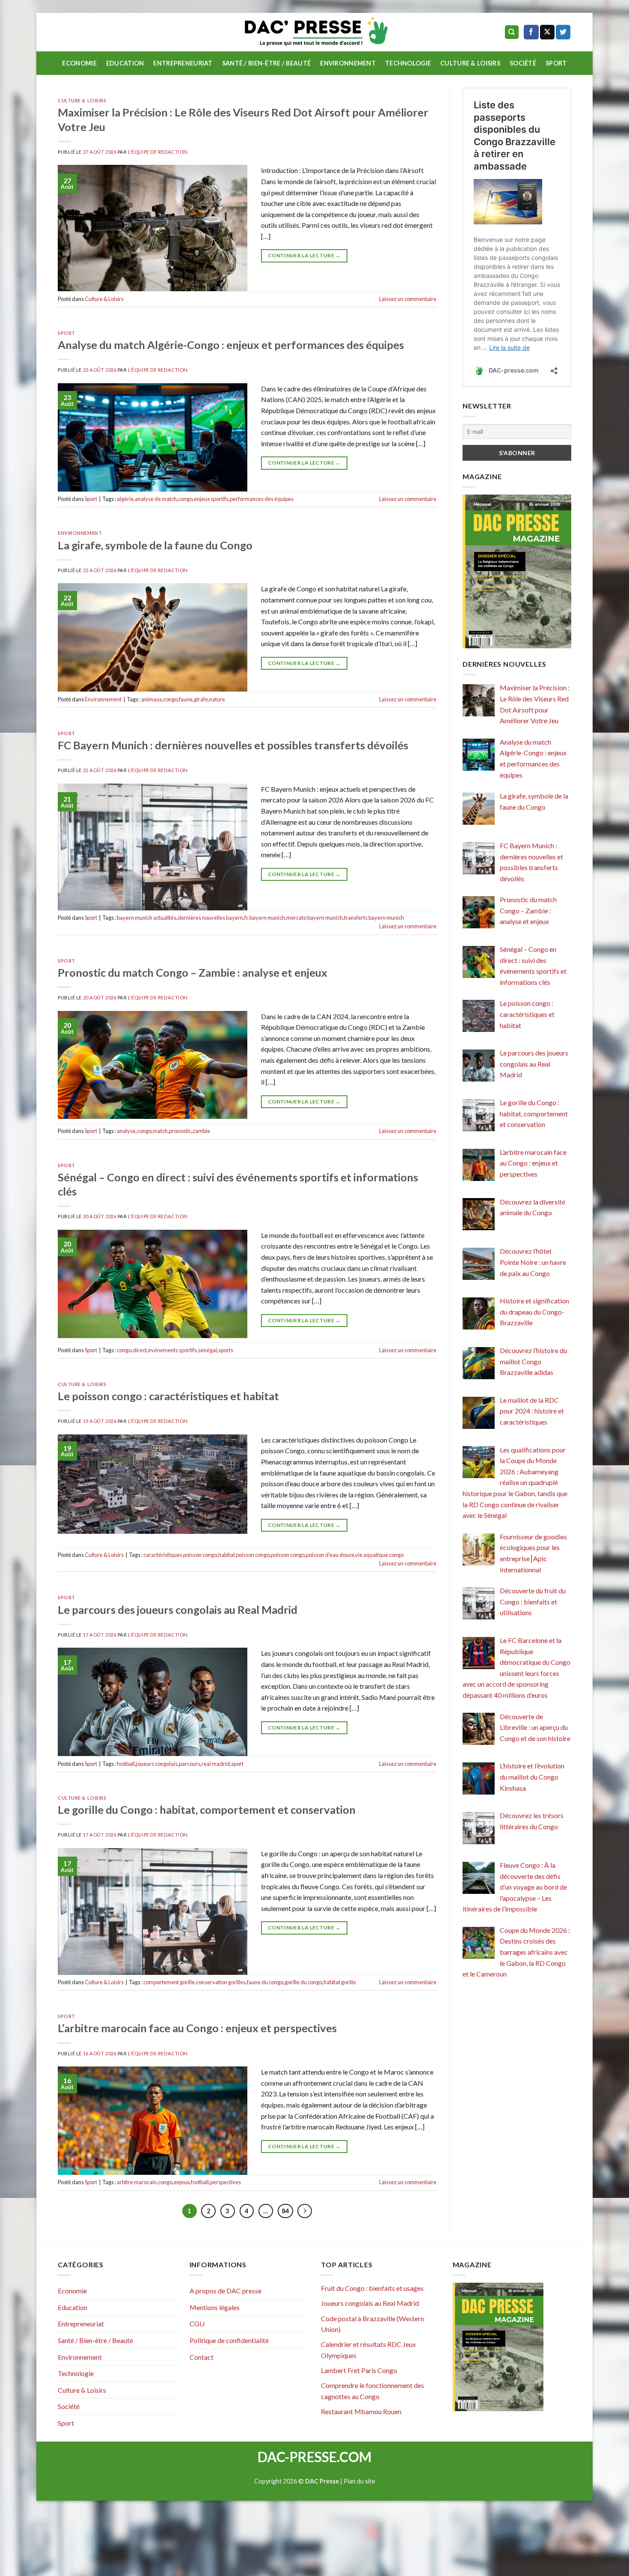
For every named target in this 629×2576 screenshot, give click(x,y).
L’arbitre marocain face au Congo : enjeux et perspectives (197, 2028)
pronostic (180, 1131)
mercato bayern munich (314, 918)
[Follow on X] (547, 32)
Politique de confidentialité (229, 2340)
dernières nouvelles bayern (210, 918)
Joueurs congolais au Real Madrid (370, 2303)
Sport (556, 63)
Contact (202, 2357)
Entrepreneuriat (183, 63)
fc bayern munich (265, 918)
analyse (126, 1131)
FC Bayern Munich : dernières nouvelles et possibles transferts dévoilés (233, 745)
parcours (190, 1764)
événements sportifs (172, 1350)
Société (523, 63)
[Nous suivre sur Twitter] (563, 32)
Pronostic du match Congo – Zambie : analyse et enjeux (193, 972)
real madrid (216, 1764)
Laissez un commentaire (408, 299)
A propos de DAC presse (225, 2291)
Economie (79, 63)
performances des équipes (262, 499)
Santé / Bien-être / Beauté (267, 63)
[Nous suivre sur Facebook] (531, 32)
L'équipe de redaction (158, 152)
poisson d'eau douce (330, 1555)
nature (217, 699)
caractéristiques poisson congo (180, 1555)
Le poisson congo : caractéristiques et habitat (168, 1396)
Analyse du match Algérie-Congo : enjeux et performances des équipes (231, 345)
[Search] (512, 32)
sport (237, 1764)
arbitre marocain (137, 2182)
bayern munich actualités (147, 918)
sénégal (208, 1350)
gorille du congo (303, 1982)
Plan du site (359, 2481)
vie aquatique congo (379, 1555)
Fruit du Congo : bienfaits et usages (372, 2288)
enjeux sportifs (211, 499)
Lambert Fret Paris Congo (359, 2370)
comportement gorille (169, 1982)
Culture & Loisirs (470, 63)
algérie (125, 499)
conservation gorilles (221, 1982)
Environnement (348, 63)
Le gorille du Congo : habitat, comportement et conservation (207, 1810)
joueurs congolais (157, 1764)
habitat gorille (340, 1982)
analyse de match (156, 499)
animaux (151, 699)
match (160, 1131)
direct (140, 1350)
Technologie (408, 63)
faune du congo (265, 1982)
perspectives (225, 2182)
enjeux (182, 2182)
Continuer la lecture (304, 255)
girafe (201, 699)
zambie (201, 1131)
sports (226, 1350)
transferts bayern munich (374, 918)
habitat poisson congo (244, 1555)
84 (285, 2211)
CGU (197, 2324)
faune (186, 699)
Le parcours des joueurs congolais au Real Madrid (178, 1610)
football (126, 1764)
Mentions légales (215, 2307)
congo (185, 499)
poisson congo (288, 1555)
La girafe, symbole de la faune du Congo (155, 545)
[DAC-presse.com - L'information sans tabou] (315, 32)
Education (125, 63)
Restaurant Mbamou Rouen (361, 2411)
